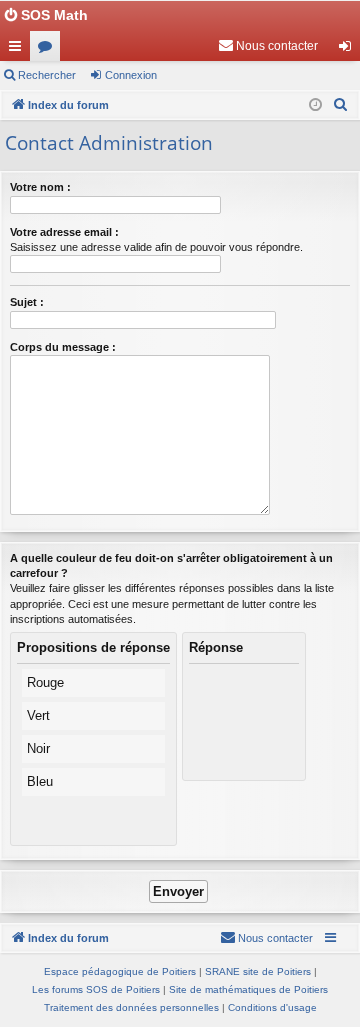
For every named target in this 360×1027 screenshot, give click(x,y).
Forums (49, 50)
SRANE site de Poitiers (258, 971)
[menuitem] (268, 46)
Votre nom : (40, 187)
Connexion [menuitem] (349, 50)
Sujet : (27, 302)
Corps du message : (63, 347)
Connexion (131, 75)
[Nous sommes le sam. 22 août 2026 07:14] (315, 105)
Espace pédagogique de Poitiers (120, 971)
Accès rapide (19, 50)
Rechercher (47, 75)
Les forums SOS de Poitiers (96, 989)
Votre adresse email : (64, 232)
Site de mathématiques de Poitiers (248, 989)
